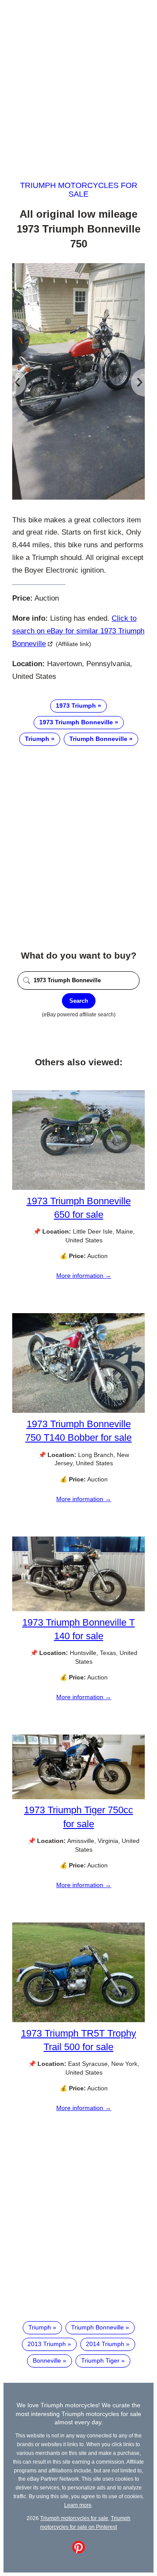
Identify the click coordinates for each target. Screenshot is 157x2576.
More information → (84, 1276)
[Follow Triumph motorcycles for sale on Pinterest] (78, 2552)
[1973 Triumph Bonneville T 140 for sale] (78, 1609)
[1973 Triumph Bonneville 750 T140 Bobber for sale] (78, 1411)
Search (79, 1001)
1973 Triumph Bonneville (76, 722)
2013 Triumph (47, 2344)
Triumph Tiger (100, 2360)
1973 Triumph (76, 706)
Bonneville (47, 2360)
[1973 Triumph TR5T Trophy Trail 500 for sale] (78, 2020)
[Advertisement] (78, 82)
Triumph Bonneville (98, 739)
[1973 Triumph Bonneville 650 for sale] (78, 1188)
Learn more (78, 2505)
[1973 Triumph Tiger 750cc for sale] (78, 1797)
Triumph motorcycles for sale (79, 190)
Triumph (37, 739)
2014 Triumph (105, 2344)
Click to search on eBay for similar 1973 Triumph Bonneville (78, 631)
